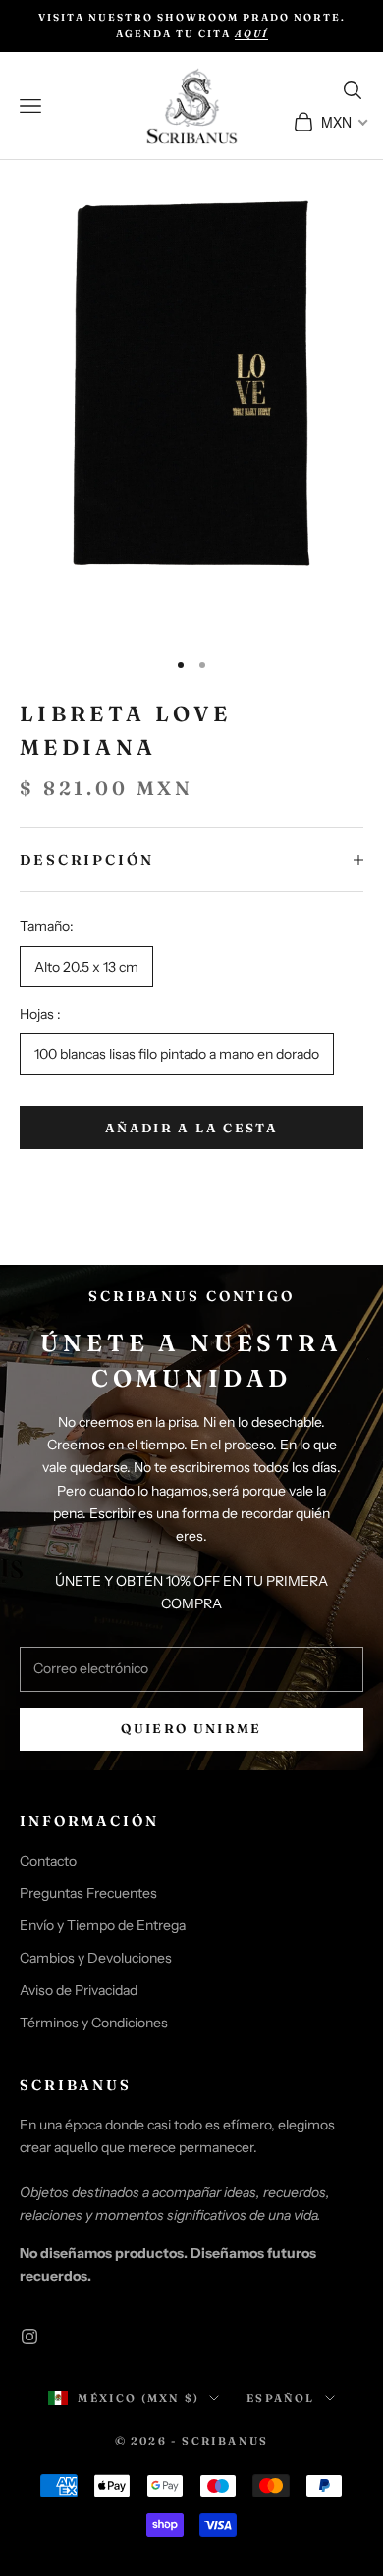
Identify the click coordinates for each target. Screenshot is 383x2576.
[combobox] (343, 122)
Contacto (48, 1861)
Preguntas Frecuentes (88, 1893)
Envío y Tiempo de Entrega (103, 1925)
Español (280, 2398)
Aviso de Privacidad (79, 1990)
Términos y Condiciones (94, 2023)
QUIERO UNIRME (191, 1728)
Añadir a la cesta (191, 1128)
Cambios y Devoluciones (96, 1958)
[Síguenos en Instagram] (29, 2337)
